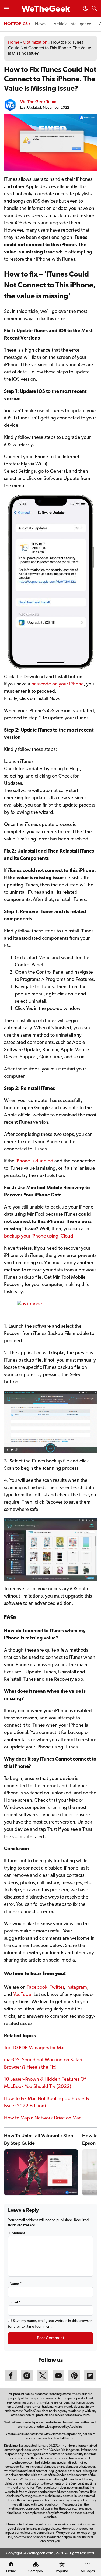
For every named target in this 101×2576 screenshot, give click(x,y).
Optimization (35, 43)
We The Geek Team (38, 102)
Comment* (18, 2233)
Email (15, 2303)
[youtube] (58, 2380)
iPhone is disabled (34, 1161)
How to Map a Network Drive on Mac (43, 2118)
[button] (85, 10)
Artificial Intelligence (72, 24)
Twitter (57, 1988)
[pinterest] (74, 2380)
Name (15, 2284)
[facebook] (11, 2380)
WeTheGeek (46, 9)
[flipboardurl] (90, 2380)
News (40, 24)
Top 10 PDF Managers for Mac (35, 2048)
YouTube (22, 1995)
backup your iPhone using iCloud (39, 1236)
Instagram (77, 1988)
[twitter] (43, 2380)
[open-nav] (7, 9)
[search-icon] (94, 9)
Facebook (37, 1988)
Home (14, 43)
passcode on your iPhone (58, 684)
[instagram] (27, 2380)
